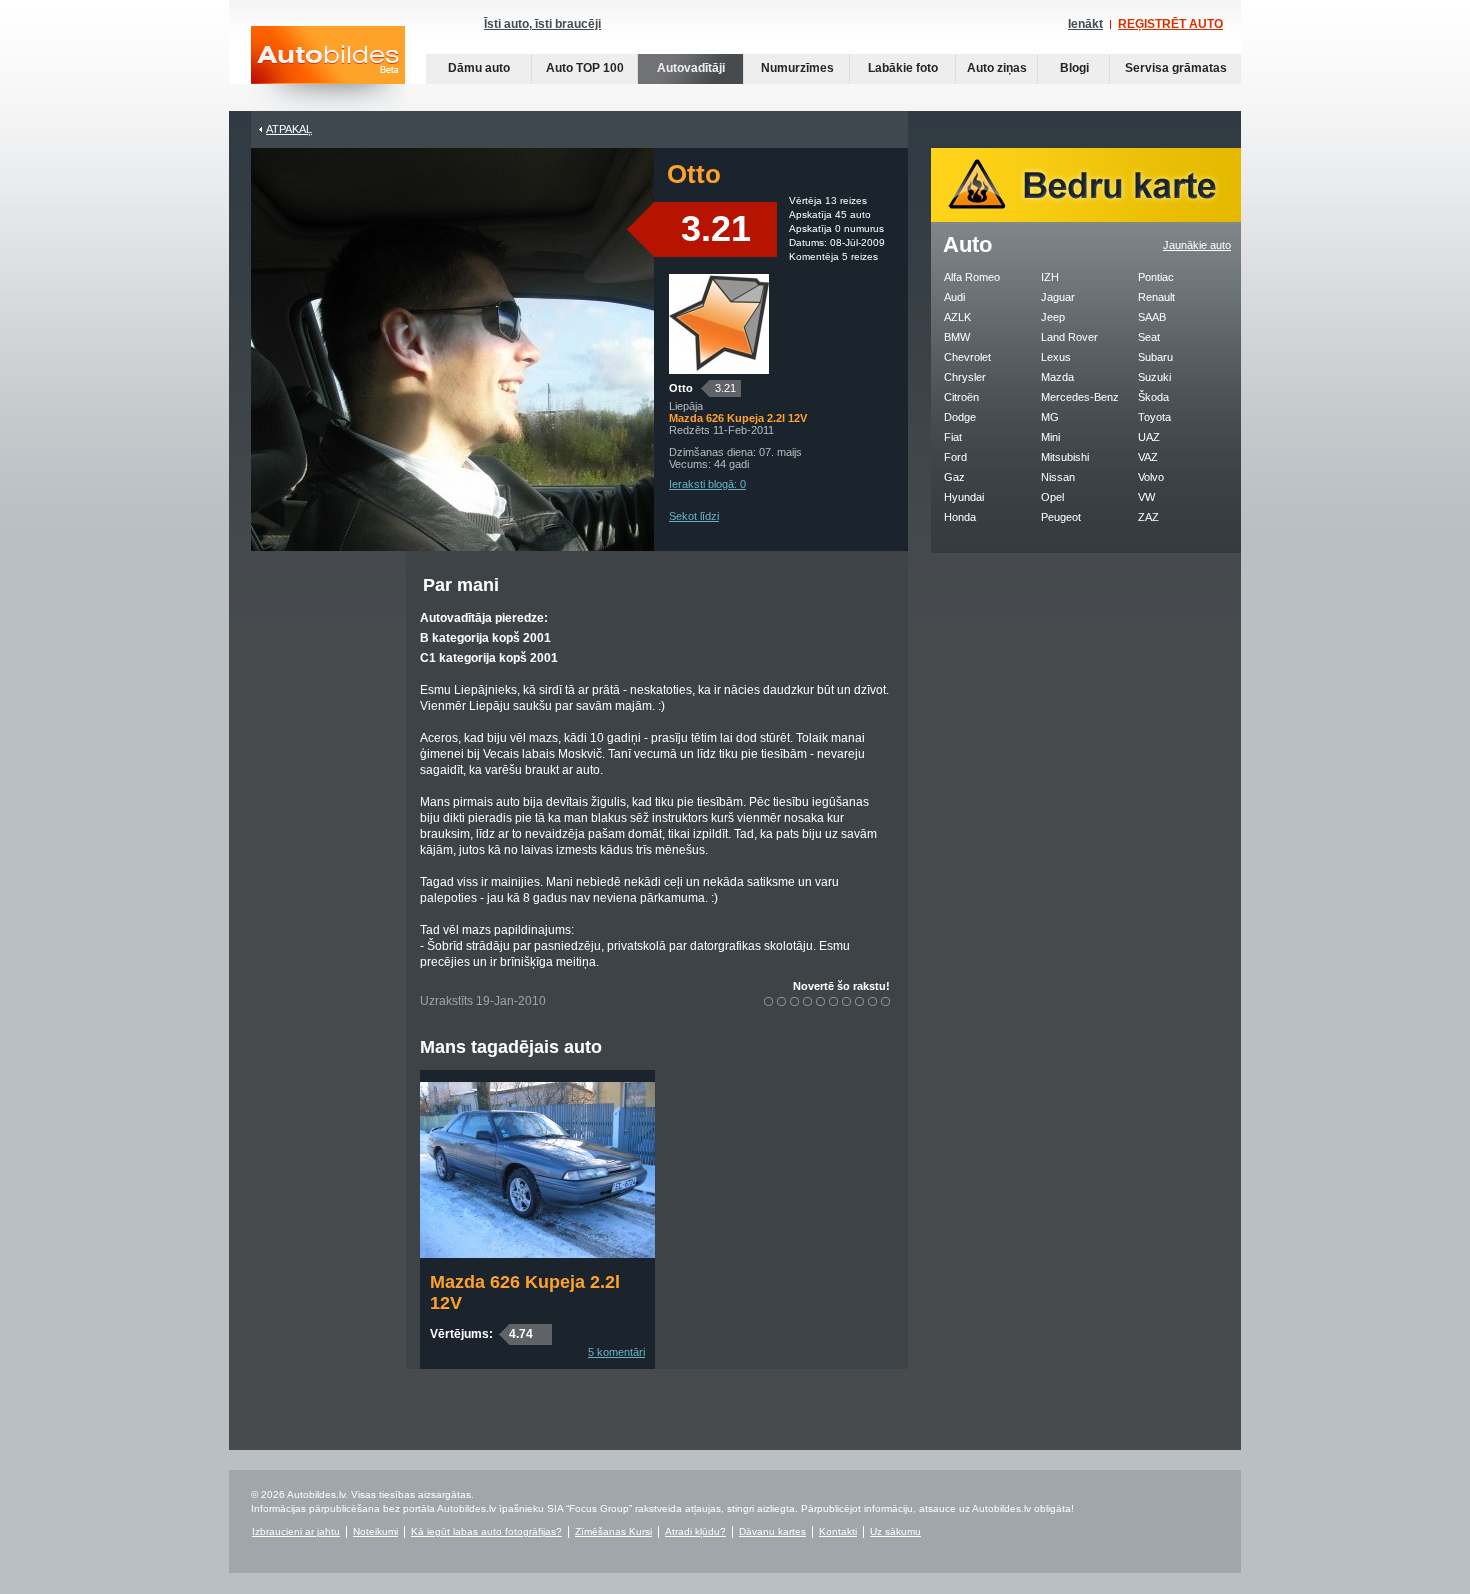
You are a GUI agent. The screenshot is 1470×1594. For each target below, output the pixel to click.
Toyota (1154, 417)
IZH (1050, 277)
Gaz (954, 477)
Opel (1052, 497)
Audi (954, 297)
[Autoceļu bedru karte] (1086, 218)
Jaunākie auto (1197, 245)
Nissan (1058, 477)
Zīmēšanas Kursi (613, 1531)
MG (1050, 417)
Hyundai (964, 497)
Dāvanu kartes (772, 1531)
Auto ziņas (997, 68)
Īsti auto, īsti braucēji (542, 24)
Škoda (1153, 397)
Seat (1149, 337)
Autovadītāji (691, 68)
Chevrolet (967, 357)
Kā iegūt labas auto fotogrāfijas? (486, 1531)
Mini (1050, 437)
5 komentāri (616, 1352)
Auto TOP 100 (585, 68)
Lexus (1056, 357)
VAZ (1148, 457)
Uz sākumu (895, 1531)
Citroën (961, 397)
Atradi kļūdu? (695, 1531)
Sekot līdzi (694, 516)
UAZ (1149, 437)
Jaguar (1058, 297)
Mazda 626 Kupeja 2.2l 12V (525, 1292)
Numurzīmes (797, 68)
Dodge (960, 417)
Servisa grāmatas (1176, 68)
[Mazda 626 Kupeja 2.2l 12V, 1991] (537, 1254)
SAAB (1152, 317)
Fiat (953, 437)
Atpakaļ (289, 129)
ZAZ (1148, 517)
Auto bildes (328, 68)
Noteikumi (375, 1531)
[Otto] (719, 370)
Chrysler (965, 377)
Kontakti (838, 1531)
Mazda (1057, 377)
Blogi (1074, 68)
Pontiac (1156, 277)
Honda (960, 517)
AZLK (957, 317)
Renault (1156, 297)
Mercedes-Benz (1080, 397)
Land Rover (1069, 337)
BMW (957, 337)
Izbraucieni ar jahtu (296, 1531)
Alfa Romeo (972, 277)
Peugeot (1061, 517)
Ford (955, 457)
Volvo (1151, 477)
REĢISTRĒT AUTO (1170, 24)
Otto (681, 388)
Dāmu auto (479, 68)
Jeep (1053, 317)
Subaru (1155, 357)
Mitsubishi (1065, 457)
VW (1146, 497)
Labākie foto (903, 68)
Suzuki (1154, 377)
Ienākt (1085, 24)
